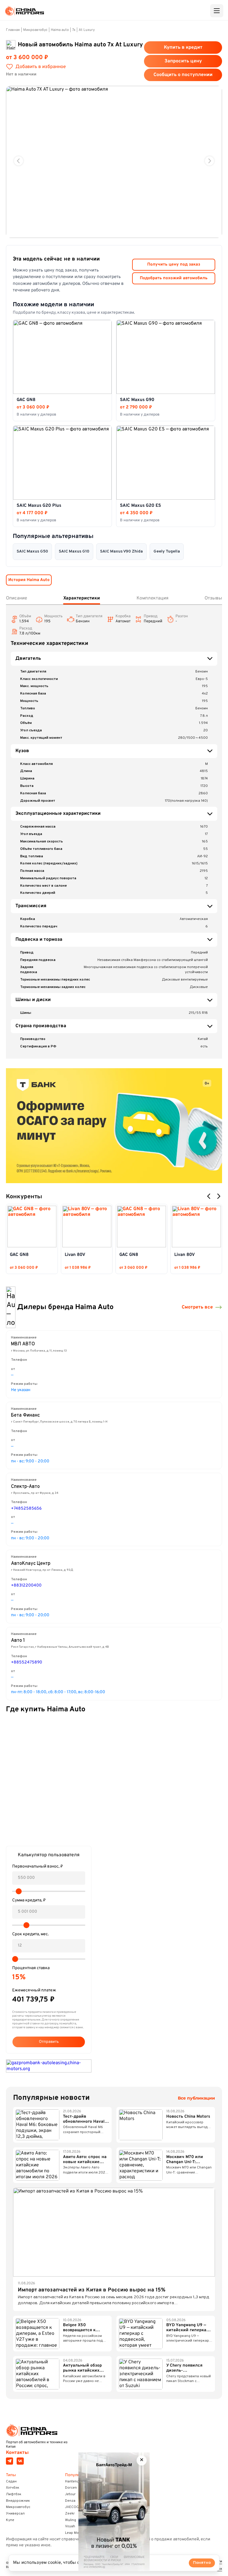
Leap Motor (74, 2533)
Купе (10, 2520)
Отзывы (213, 598)
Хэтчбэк (13, 2488)
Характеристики (82, 598)
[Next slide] (209, 161)
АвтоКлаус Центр (31, 1564)
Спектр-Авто (25, 1487)
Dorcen (71, 2488)
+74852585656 (26, 1509)
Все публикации (196, 2098)
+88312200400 (26, 1585)
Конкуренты (24, 1197)
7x (74, 30)
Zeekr (70, 2514)
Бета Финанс (25, 1415)
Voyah (70, 2526)
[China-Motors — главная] (24, 11)
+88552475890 (27, 1662)
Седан (11, 2482)
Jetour (70, 2494)
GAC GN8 (19, 1255)
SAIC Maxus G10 (74, 551)
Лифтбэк (14, 2494)
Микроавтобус (35, 30)
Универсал (15, 2514)
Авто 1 (18, 1641)
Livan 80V (75, 1255)
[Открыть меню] (217, 11)
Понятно (202, 2563)
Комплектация (152, 598)
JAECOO (72, 2507)
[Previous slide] (19, 161)
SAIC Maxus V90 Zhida (121, 551)
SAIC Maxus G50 (32, 551)
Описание (16, 598)
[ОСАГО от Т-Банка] (114, 1126)
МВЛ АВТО (23, 1344)
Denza (70, 2501)
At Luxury (87, 30)
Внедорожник (18, 2501)
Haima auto (60, 30)
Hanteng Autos (77, 2482)
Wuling (71, 2520)
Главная (13, 30)
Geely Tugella (167, 551)
